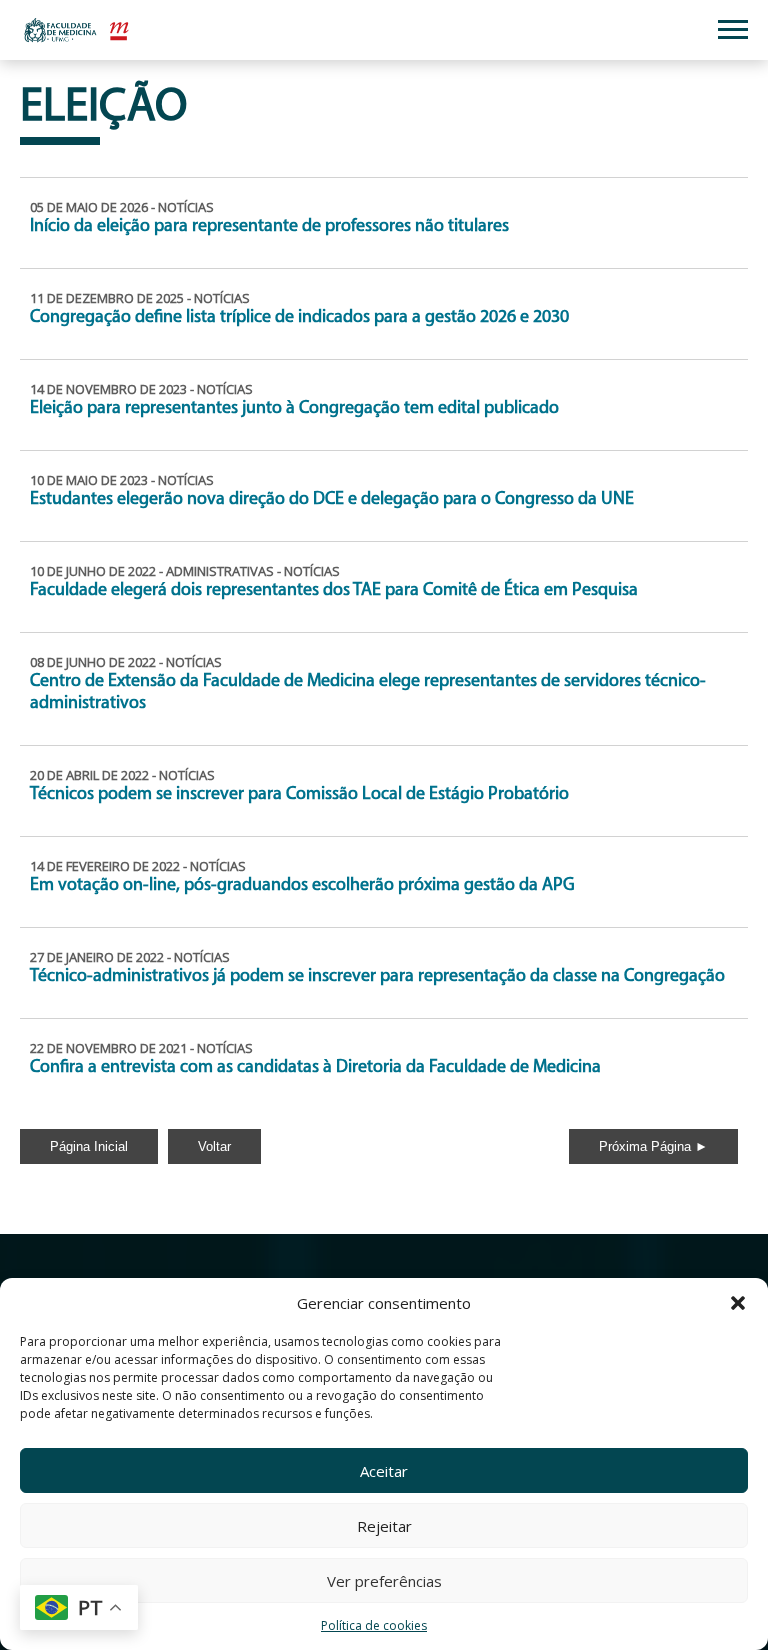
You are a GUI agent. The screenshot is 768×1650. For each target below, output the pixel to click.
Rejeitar (384, 1526)
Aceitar (384, 1471)
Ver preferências (384, 1581)
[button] (738, 1303)
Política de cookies (374, 1625)
